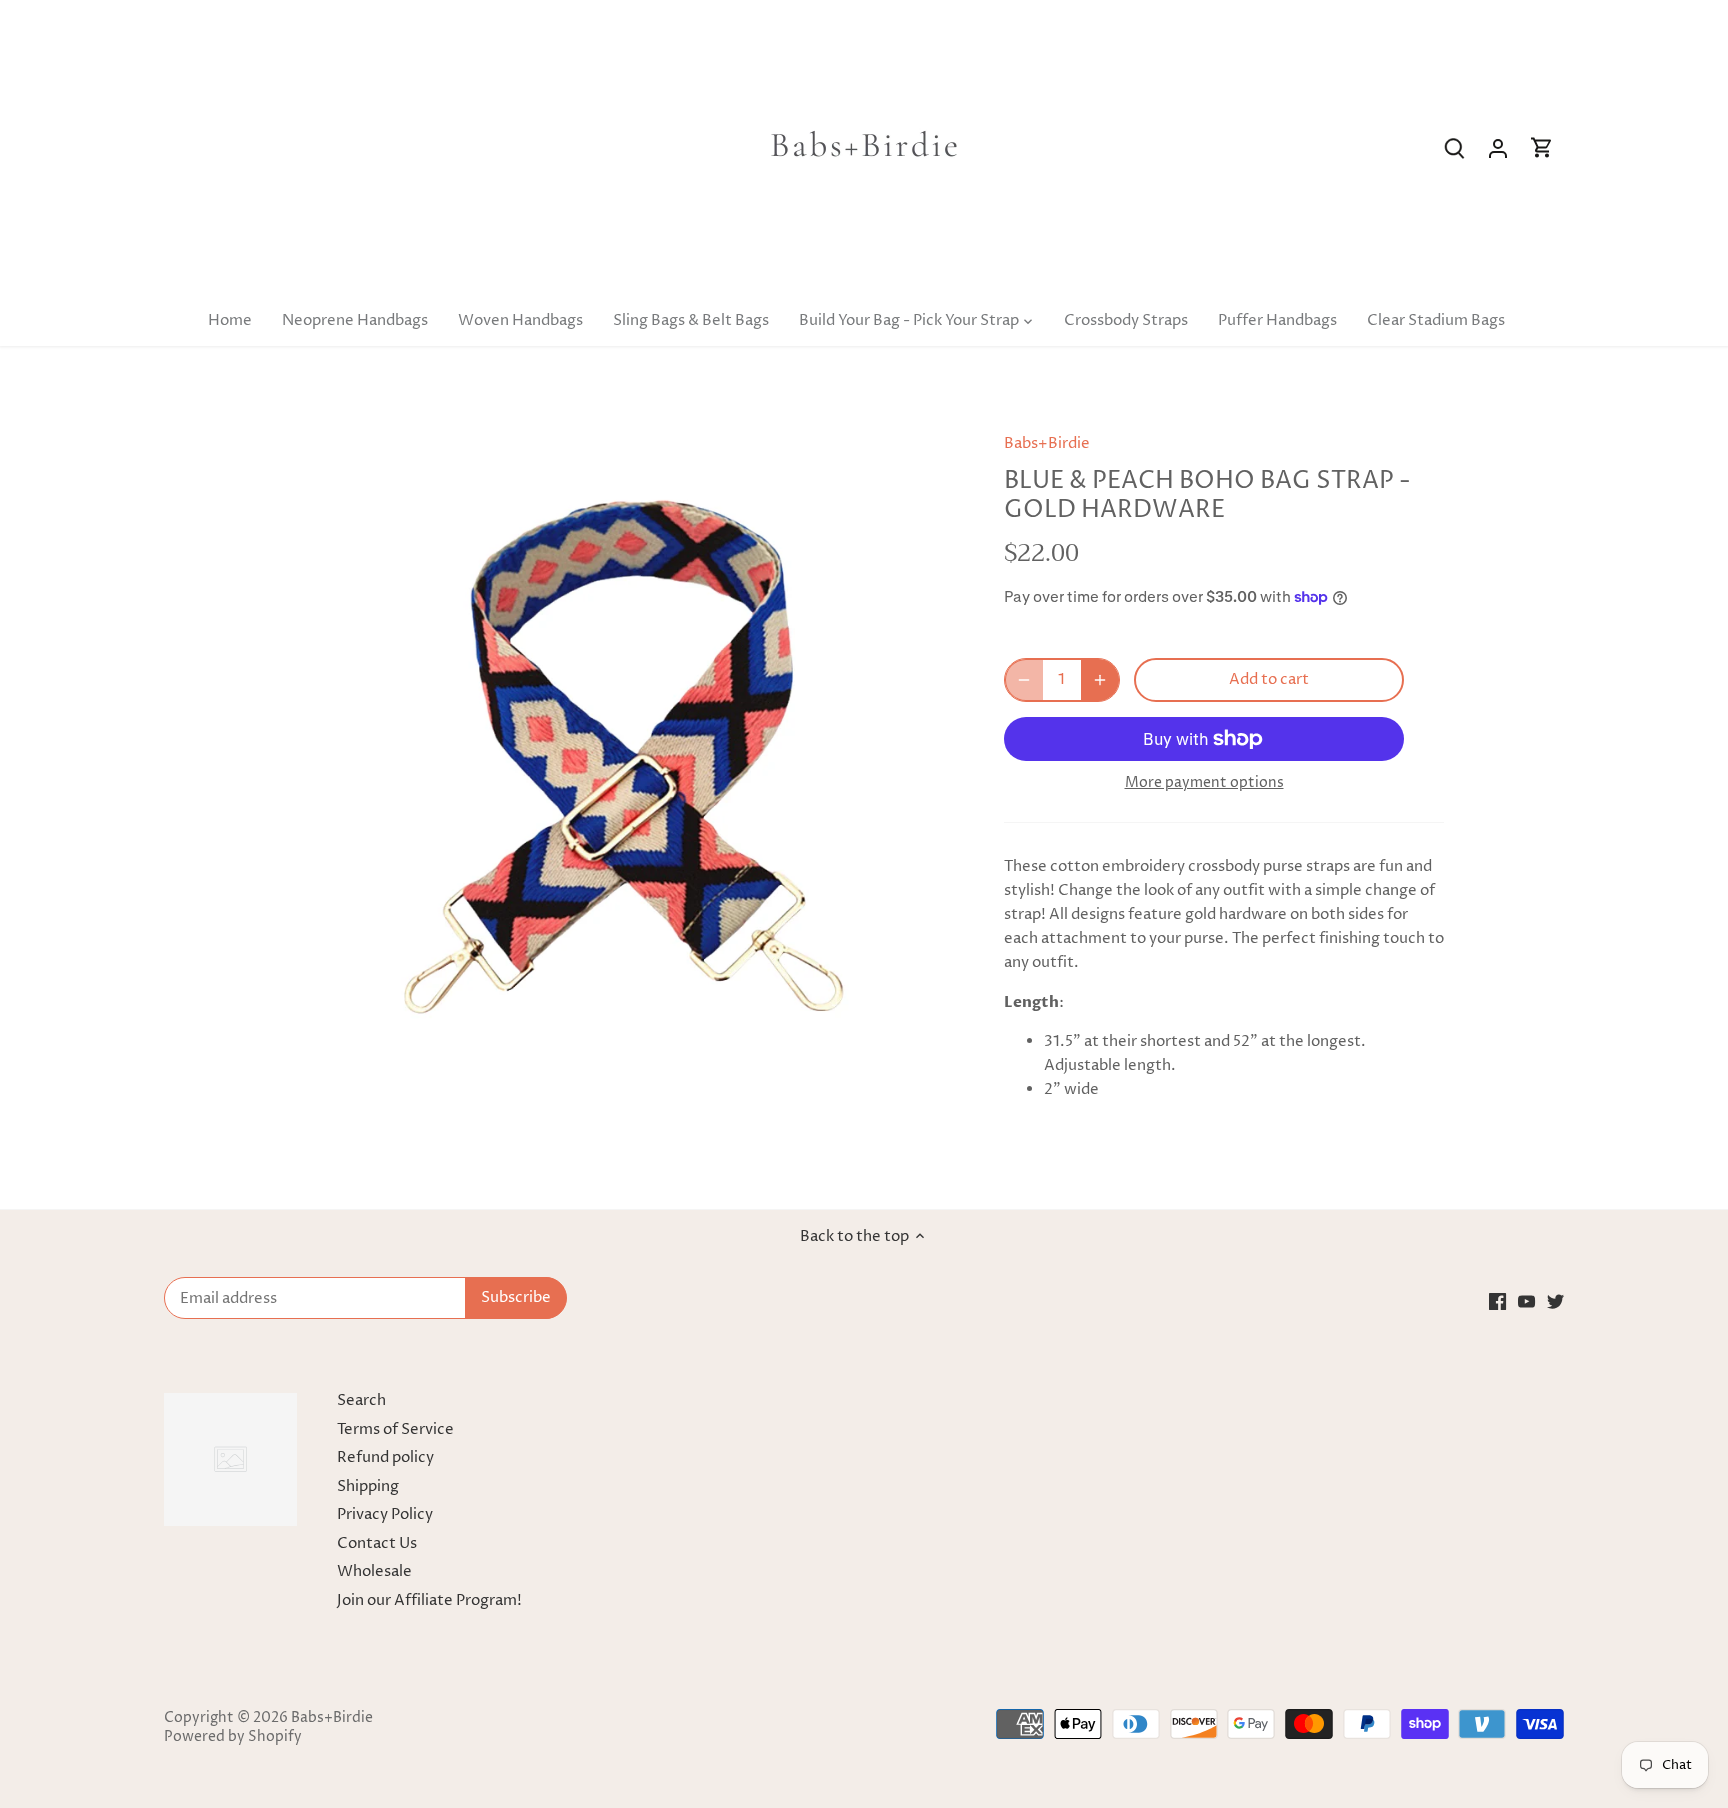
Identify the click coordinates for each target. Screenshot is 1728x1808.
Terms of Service (395, 1429)
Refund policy (385, 1457)
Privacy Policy (385, 1514)
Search (361, 1400)
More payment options (1204, 782)
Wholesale (374, 1571)
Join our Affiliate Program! (429, 1600)
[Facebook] (1497, 1301)
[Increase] (1100, 680)
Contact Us (377, 1543)
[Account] (1498, 148)
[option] (620, 749)
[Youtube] (1526, 1301)
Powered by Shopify (233, 1737)
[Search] (1454, 148)
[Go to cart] (1542, 148)
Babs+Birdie (1047, 443)
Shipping (368, 1486)
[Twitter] (1555, 1301)
